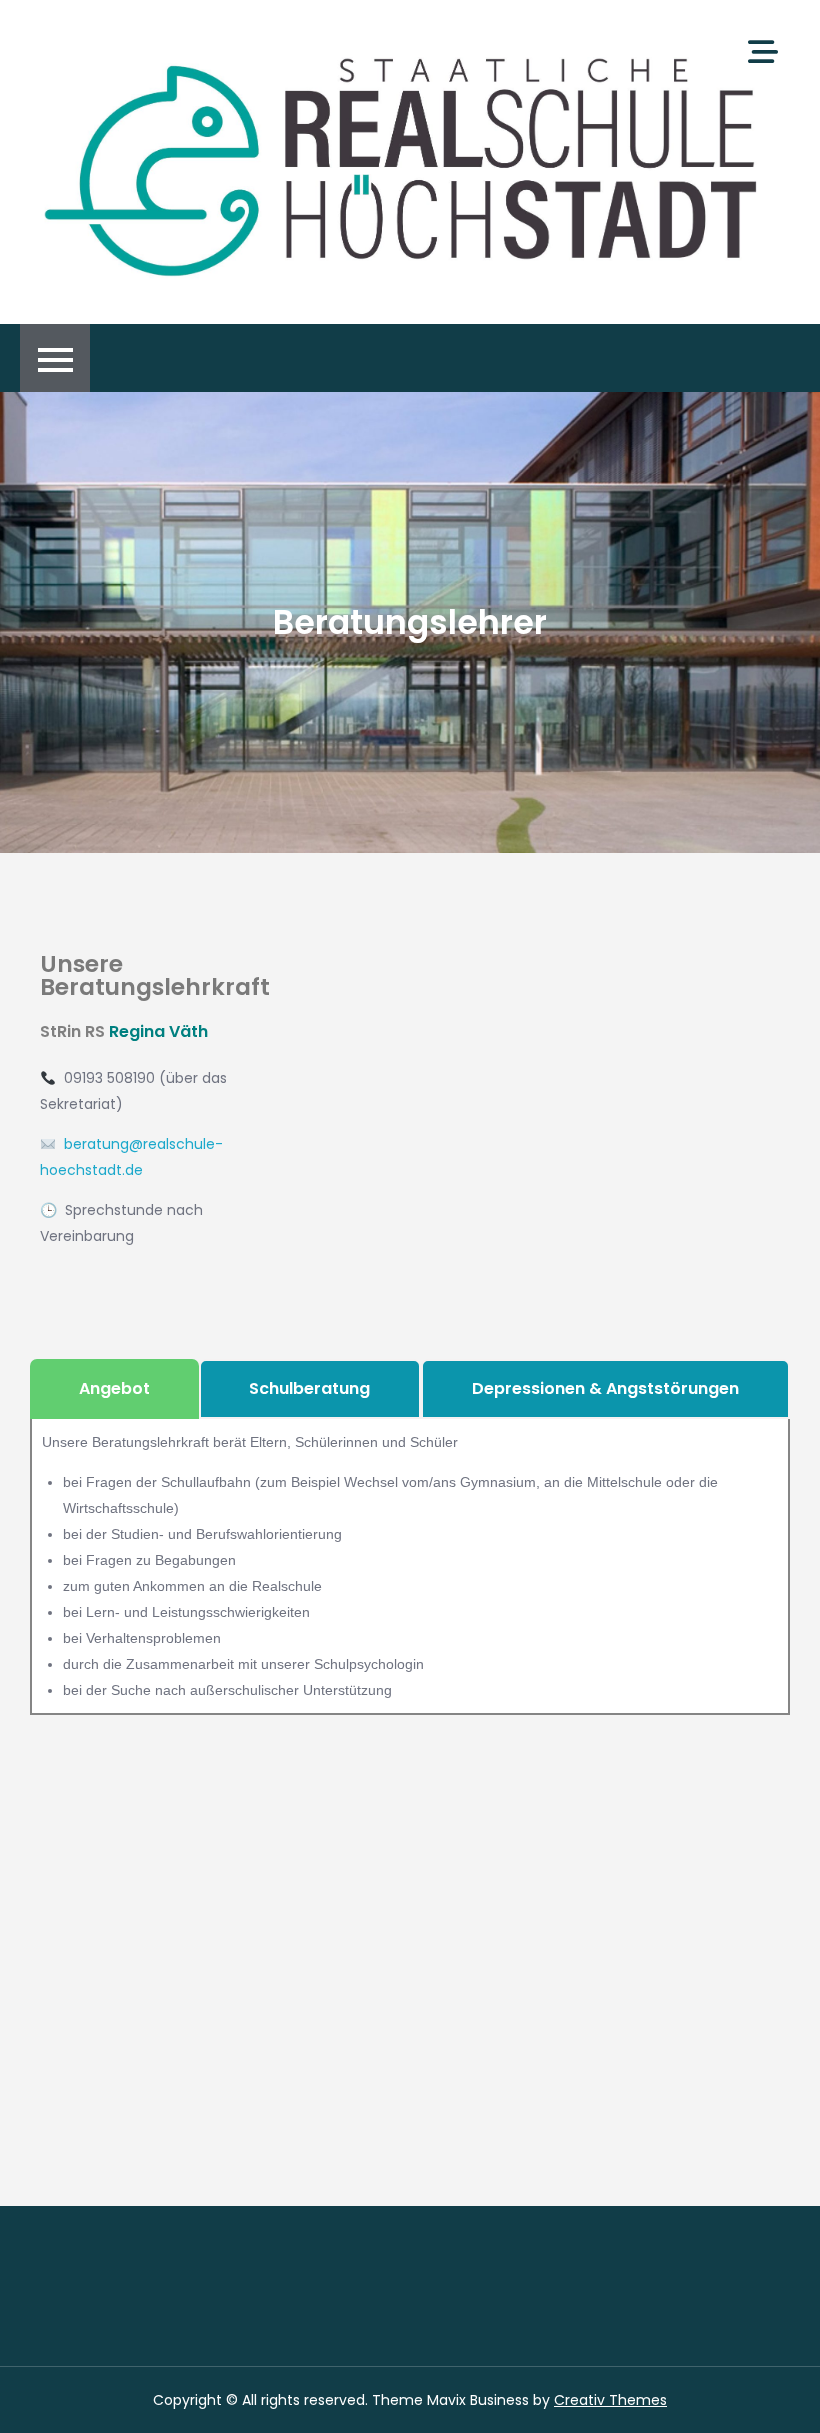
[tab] (114, 1389)
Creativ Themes (610, 2400)
